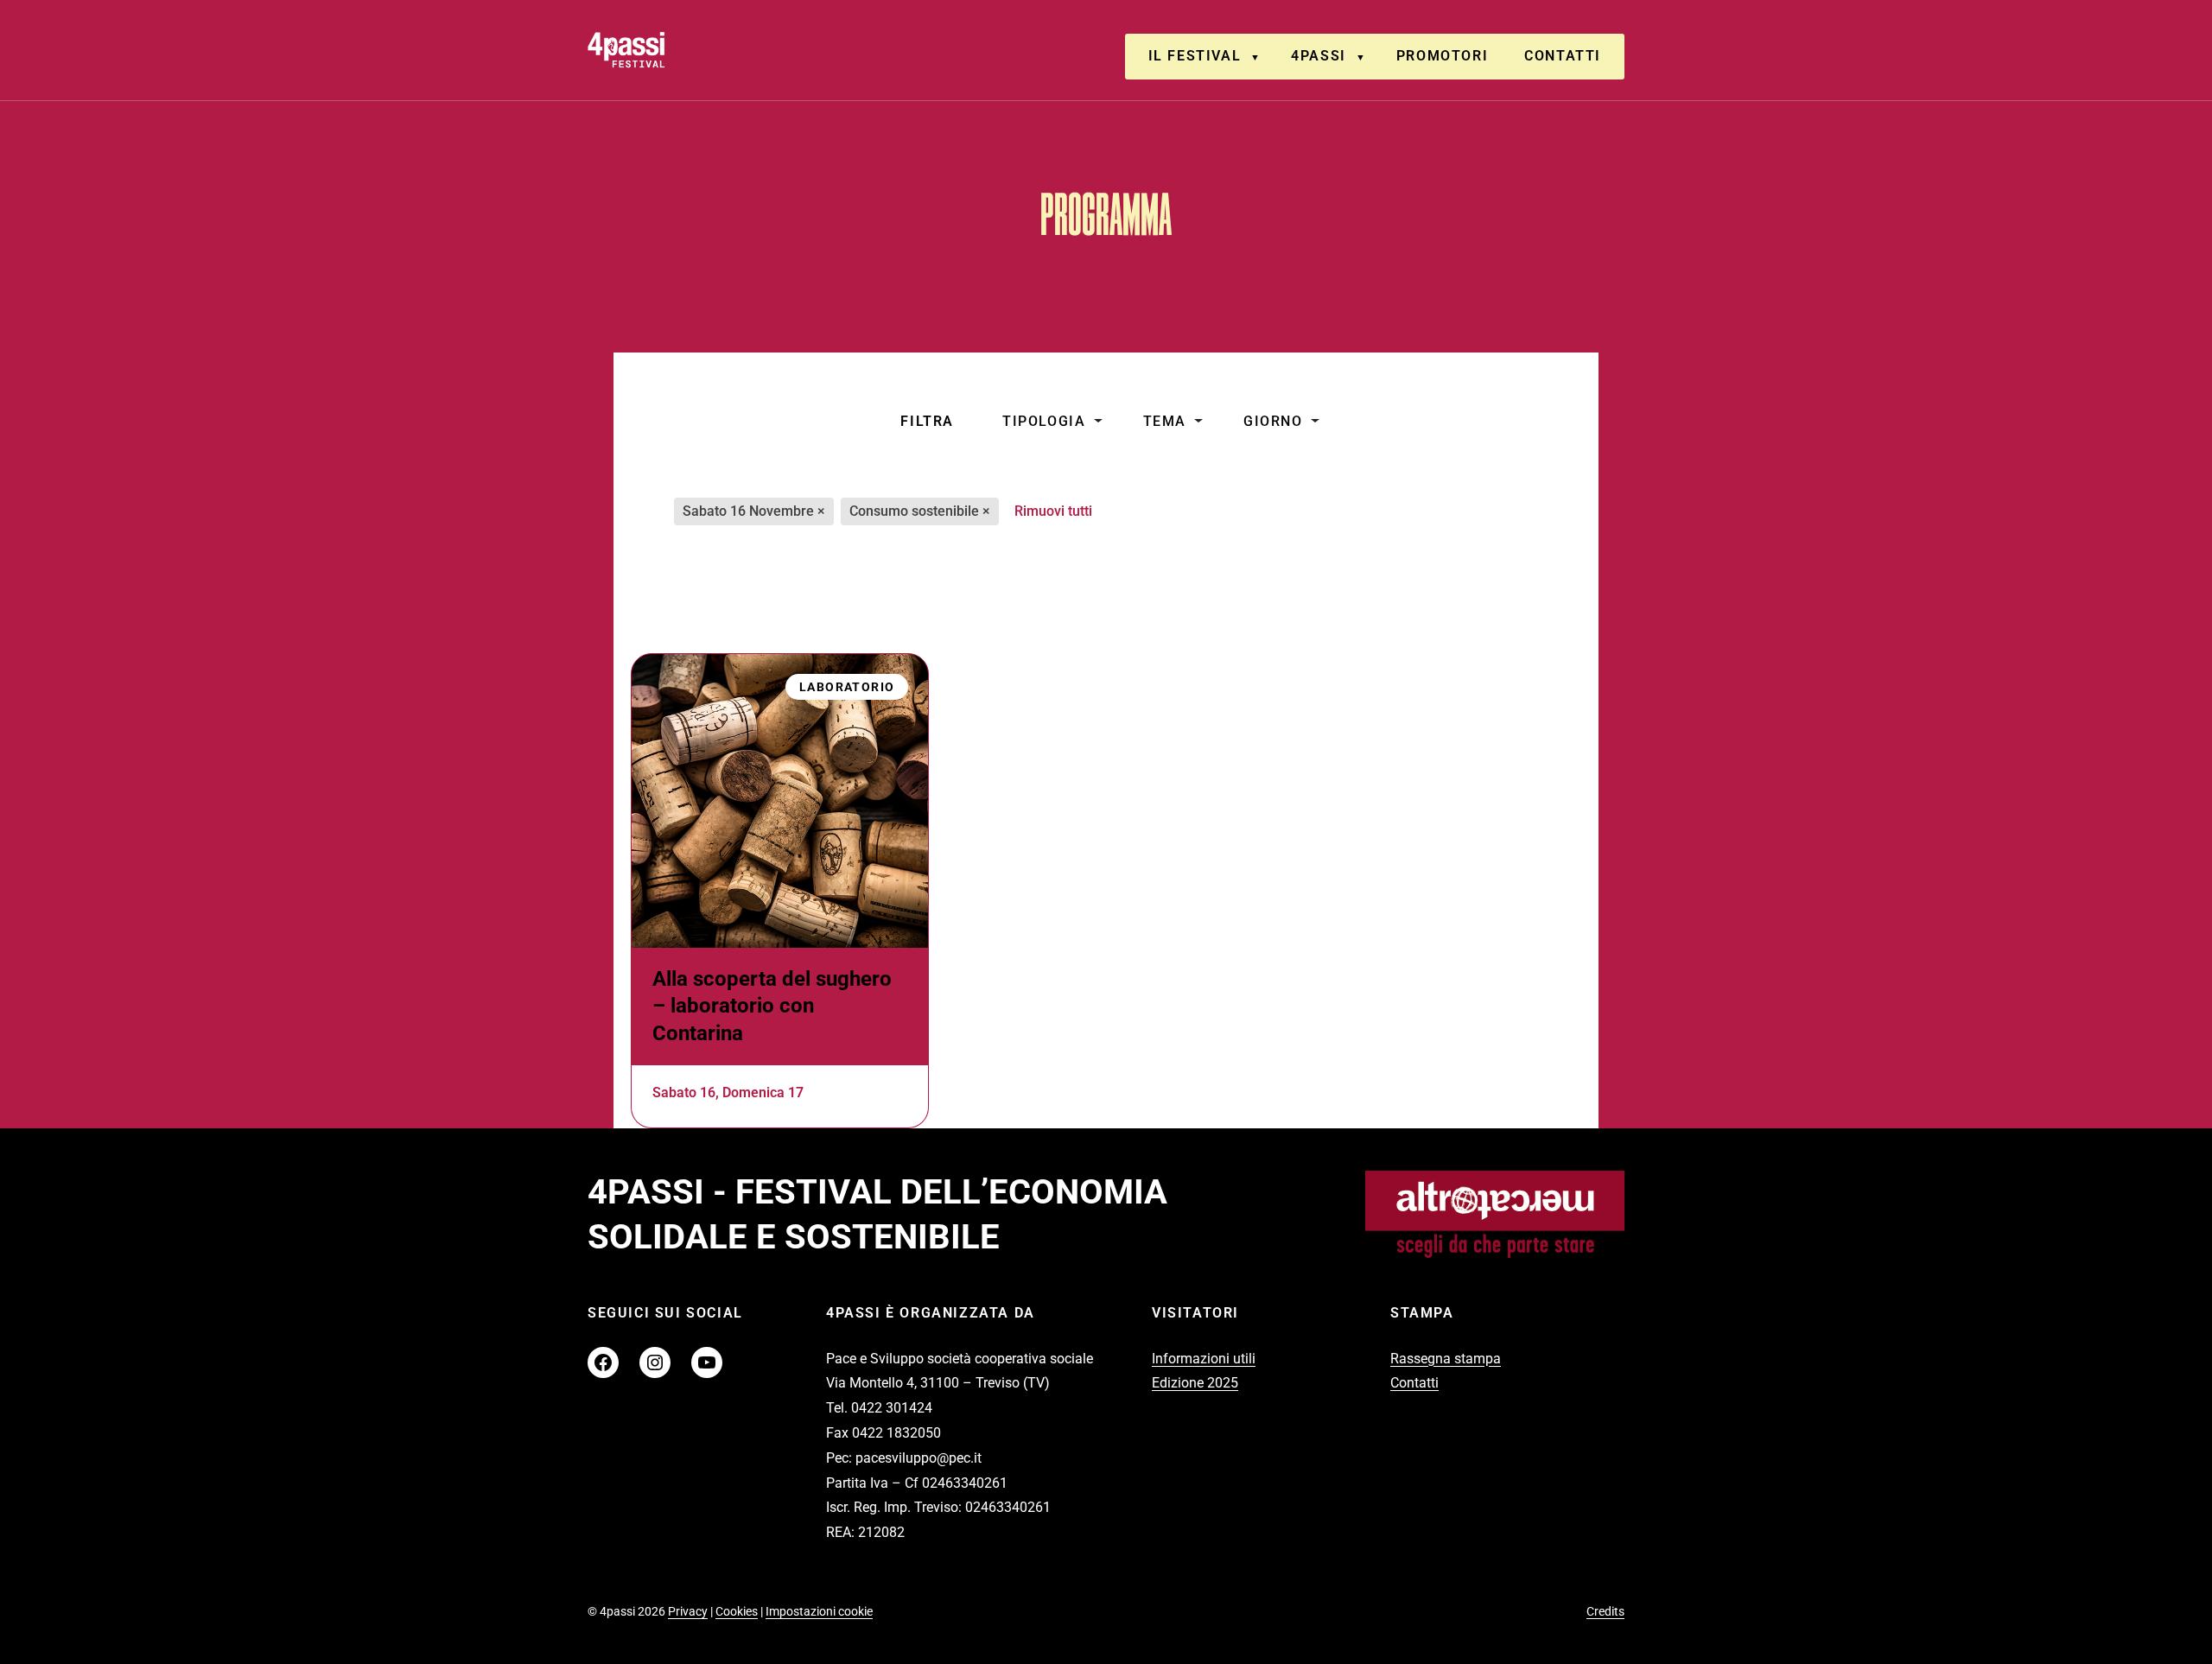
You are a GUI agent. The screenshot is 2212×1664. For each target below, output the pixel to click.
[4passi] (675, 50)
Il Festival (1195, 56)
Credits (1605, 1611)
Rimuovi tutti (1053, 511)
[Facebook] (603, 1362)
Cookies (737, 1611)
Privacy (688, 1611)
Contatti (1563, 56)
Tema (1165, 421)
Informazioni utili (1204, 1359)
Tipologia (1044, 421)
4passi (1319, 56)
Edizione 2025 (1195, 1383)
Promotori (1442, 56)
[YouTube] (707, 1362)
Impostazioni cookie (819, 1611)
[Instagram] (655, 1362)
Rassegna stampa (1446, 1359)
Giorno (1273, 421)
